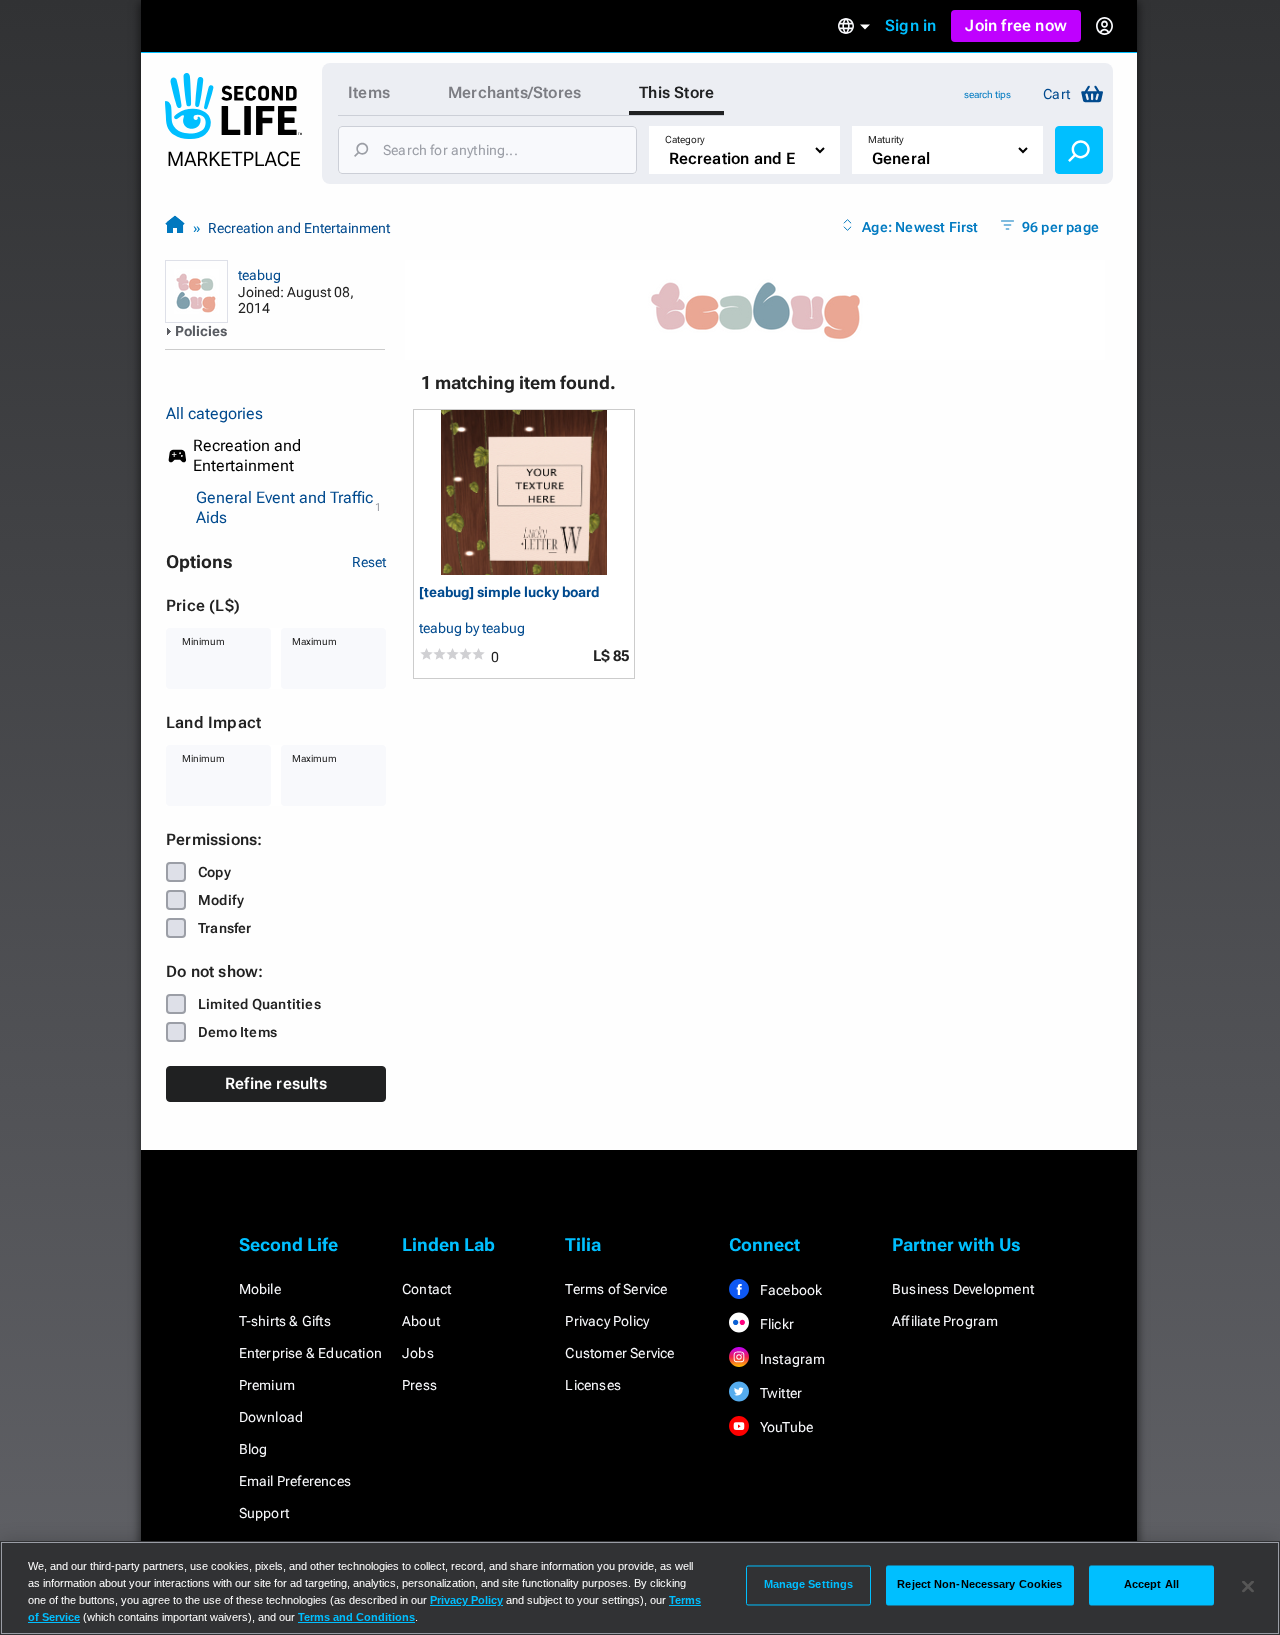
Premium (267, 1385)
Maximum (314, 641)
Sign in (910, 25)
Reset (369, 562)
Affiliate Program (945, 1321)
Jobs (418, 1353)
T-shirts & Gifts (285, 1321)
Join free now (1016, 25)
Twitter (780, 1393)
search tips (987, 94)
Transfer (225, 928)
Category (685, 139)
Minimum (203, 641)
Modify (221, 900)
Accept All (1151, 1585)
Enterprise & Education (310, 1353)
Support (264, 1513)
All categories (214, 413)
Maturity (886, 139)
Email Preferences (295, 1481)
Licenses (593, 1385)
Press (419, 1385)
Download (271, 1417)
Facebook (790, 1290)
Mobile (260, 1289)
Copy (214, 872)
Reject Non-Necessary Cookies (979, 1585)
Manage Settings (809, 1585)
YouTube (785, 1427)
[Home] (175, 227)
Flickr (775, 1324)
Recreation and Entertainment (299, 228)
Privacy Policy (607, 1321)
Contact (426, 1289)
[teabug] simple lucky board (509, 592)
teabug (259, 275)
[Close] (1248, 1586)
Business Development (963, 1289)
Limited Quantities (259, 1004)
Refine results (276, 1083)
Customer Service (619, 1353)
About (421, 1321)
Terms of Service (616, 1289)
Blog (253, 1449)
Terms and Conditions (356, 1617)
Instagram (791, 1359)
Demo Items (237, 1032)
